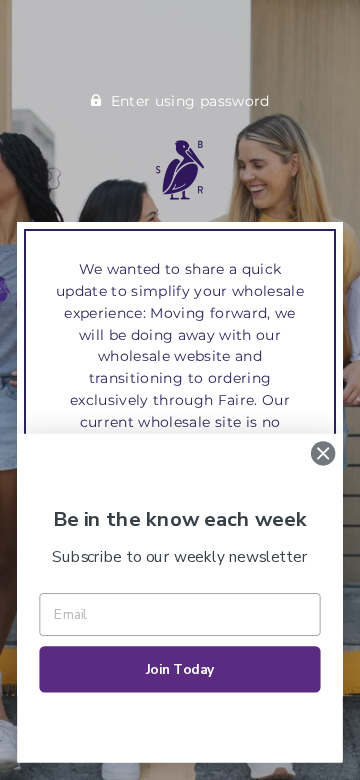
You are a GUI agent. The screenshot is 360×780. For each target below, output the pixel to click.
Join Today (180, 669)
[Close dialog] (323, 454)
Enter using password (190, 101)
